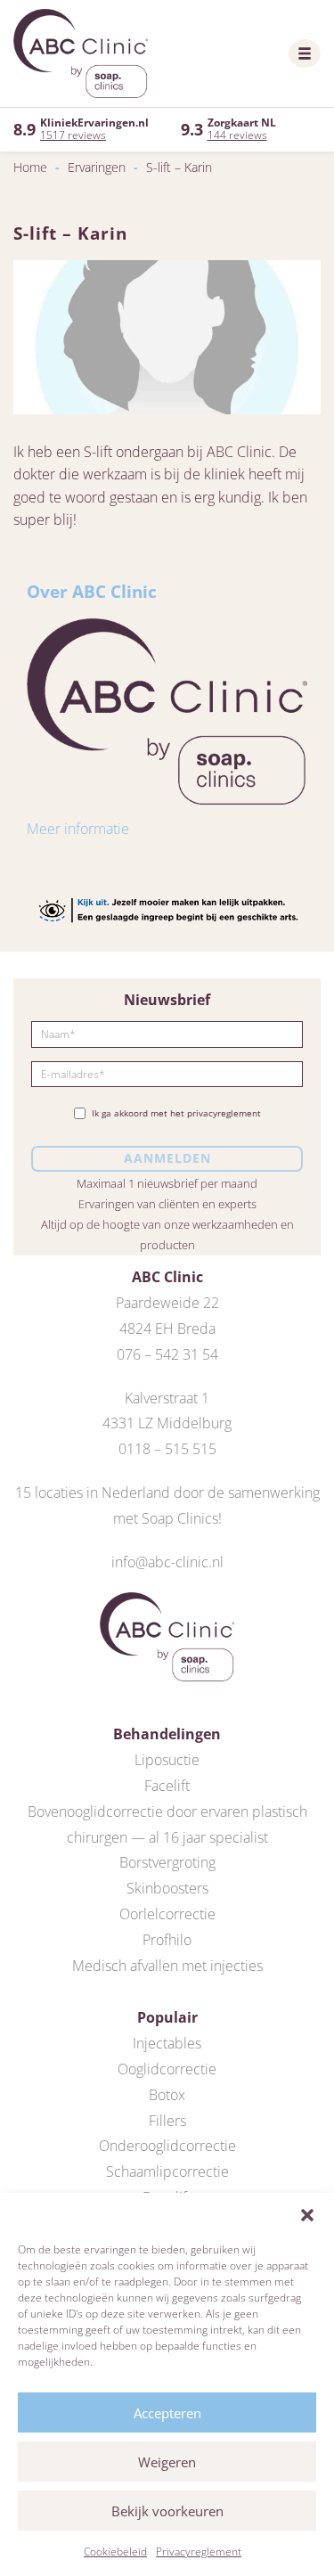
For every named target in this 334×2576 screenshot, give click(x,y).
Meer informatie (78, 829)
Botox (167, 2095)
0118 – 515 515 (167, 1449)
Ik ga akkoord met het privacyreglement (176, 1113)
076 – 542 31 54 (167, 1354)
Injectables (167, 2043)
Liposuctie (167, 1760)
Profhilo (167, 1940)
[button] (307, 2215)
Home (30, 167)
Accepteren (167, 2413)
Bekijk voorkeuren (167, 2511)
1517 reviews (73, 135)
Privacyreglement (199, 2551)
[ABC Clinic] (81, 53)
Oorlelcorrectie (167, 1914)
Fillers (167, 2121)
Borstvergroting (167, 1862)
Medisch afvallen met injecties (167, 1966)
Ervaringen (97, 167)
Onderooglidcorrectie (167, 2146)
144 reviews (237, 135)
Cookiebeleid (115, 2551)
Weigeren (167, 2462)
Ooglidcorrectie (167, 2069)
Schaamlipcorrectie (167, 2171)
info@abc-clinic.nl (167, 1562)
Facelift (167, 1786)
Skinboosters (167, 1888)
